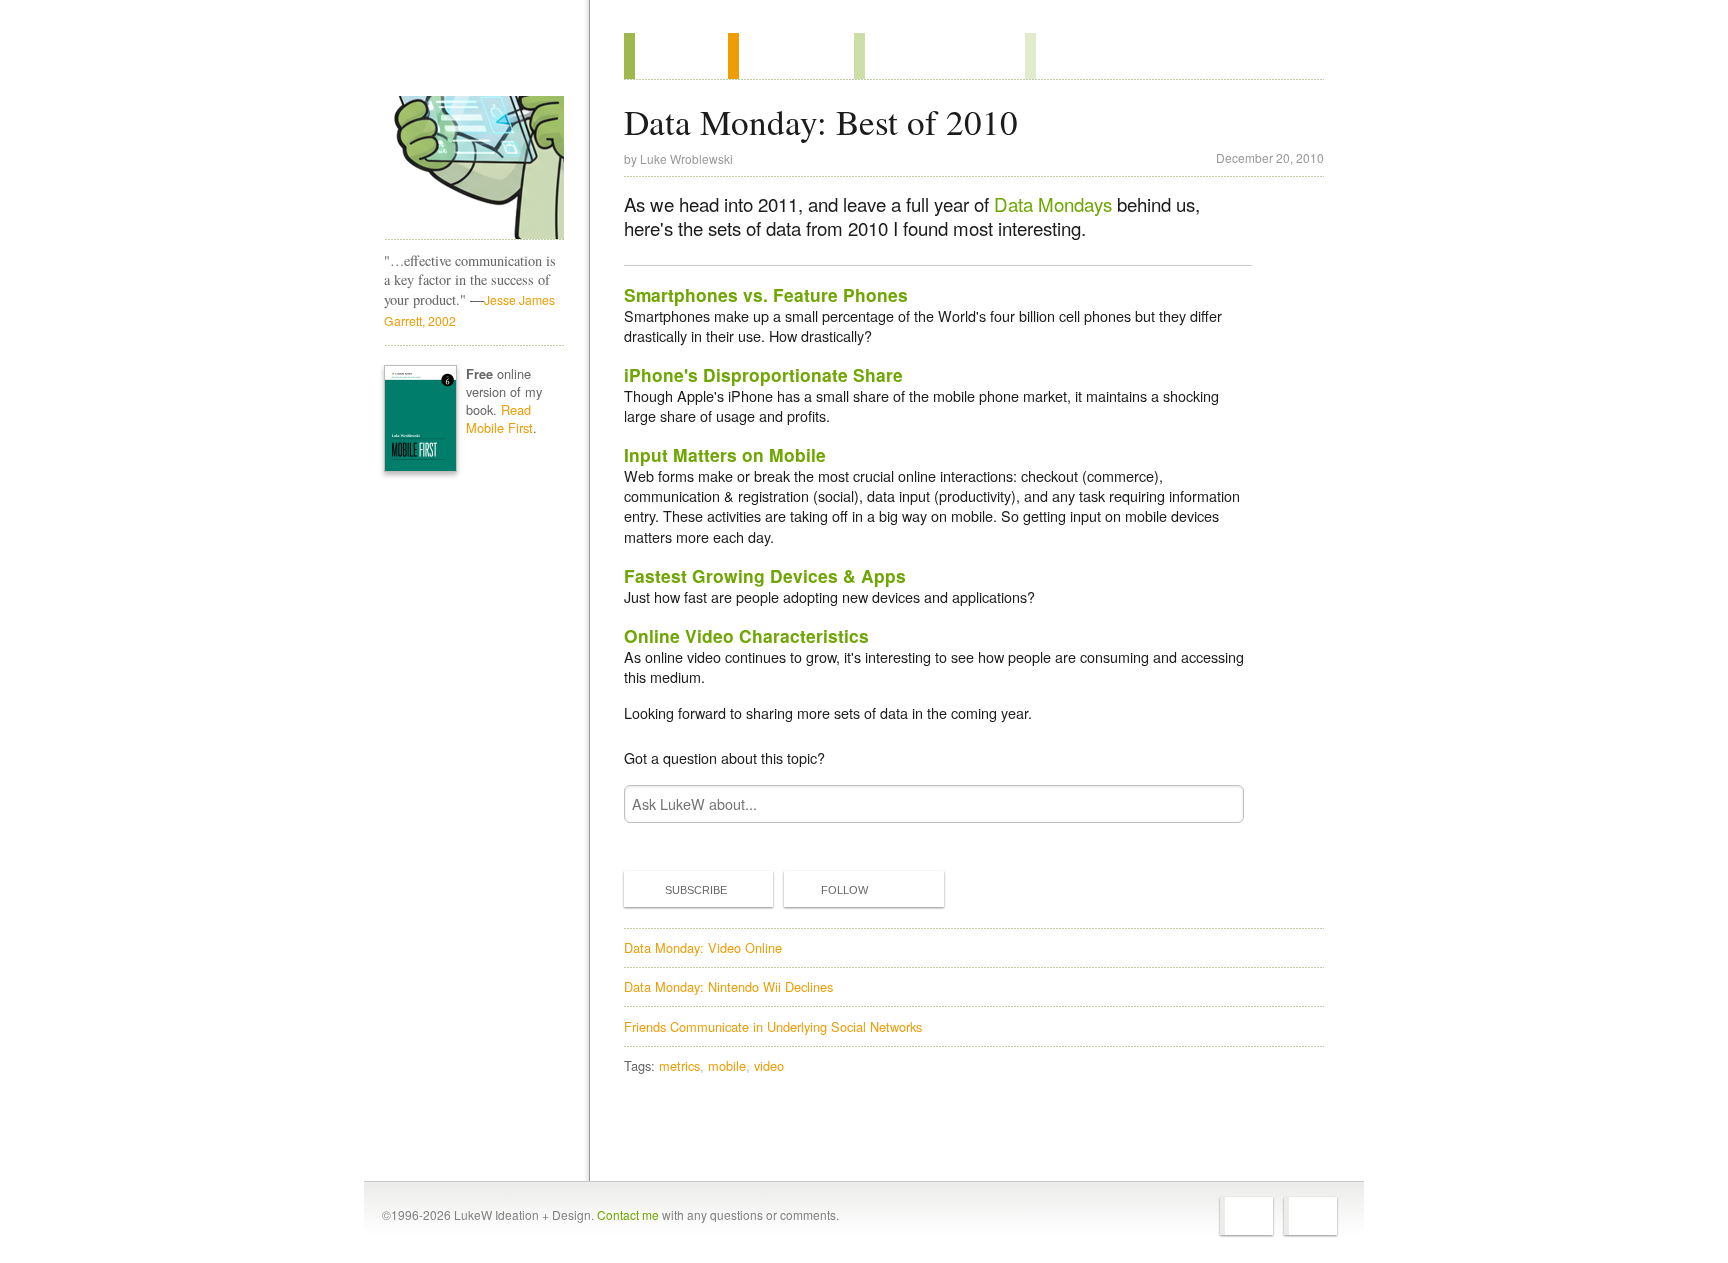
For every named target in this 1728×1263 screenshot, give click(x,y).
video (769, 1065)
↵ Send (1216, 803)
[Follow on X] (1246, 1216)
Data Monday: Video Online (703, 947)
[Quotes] (791, 56)
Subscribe (696, 890)
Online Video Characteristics (746, 635)
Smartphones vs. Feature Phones (766, 294)
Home (467, 59)
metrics (679, 1065)
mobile (727, 1065)
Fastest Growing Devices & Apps (765, 575)
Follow (844, 890)
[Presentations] (939, 56)
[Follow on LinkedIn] (1310, 1216)
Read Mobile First (499, 418)
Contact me (628, 1214)
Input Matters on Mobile (725, 454)
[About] (676, 56)
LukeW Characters (474, 168)
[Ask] (1065, 56)
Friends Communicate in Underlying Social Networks (773, 1026)
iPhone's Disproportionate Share (763, 374)
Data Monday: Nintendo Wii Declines (728, 986)
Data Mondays (1053, 204)
